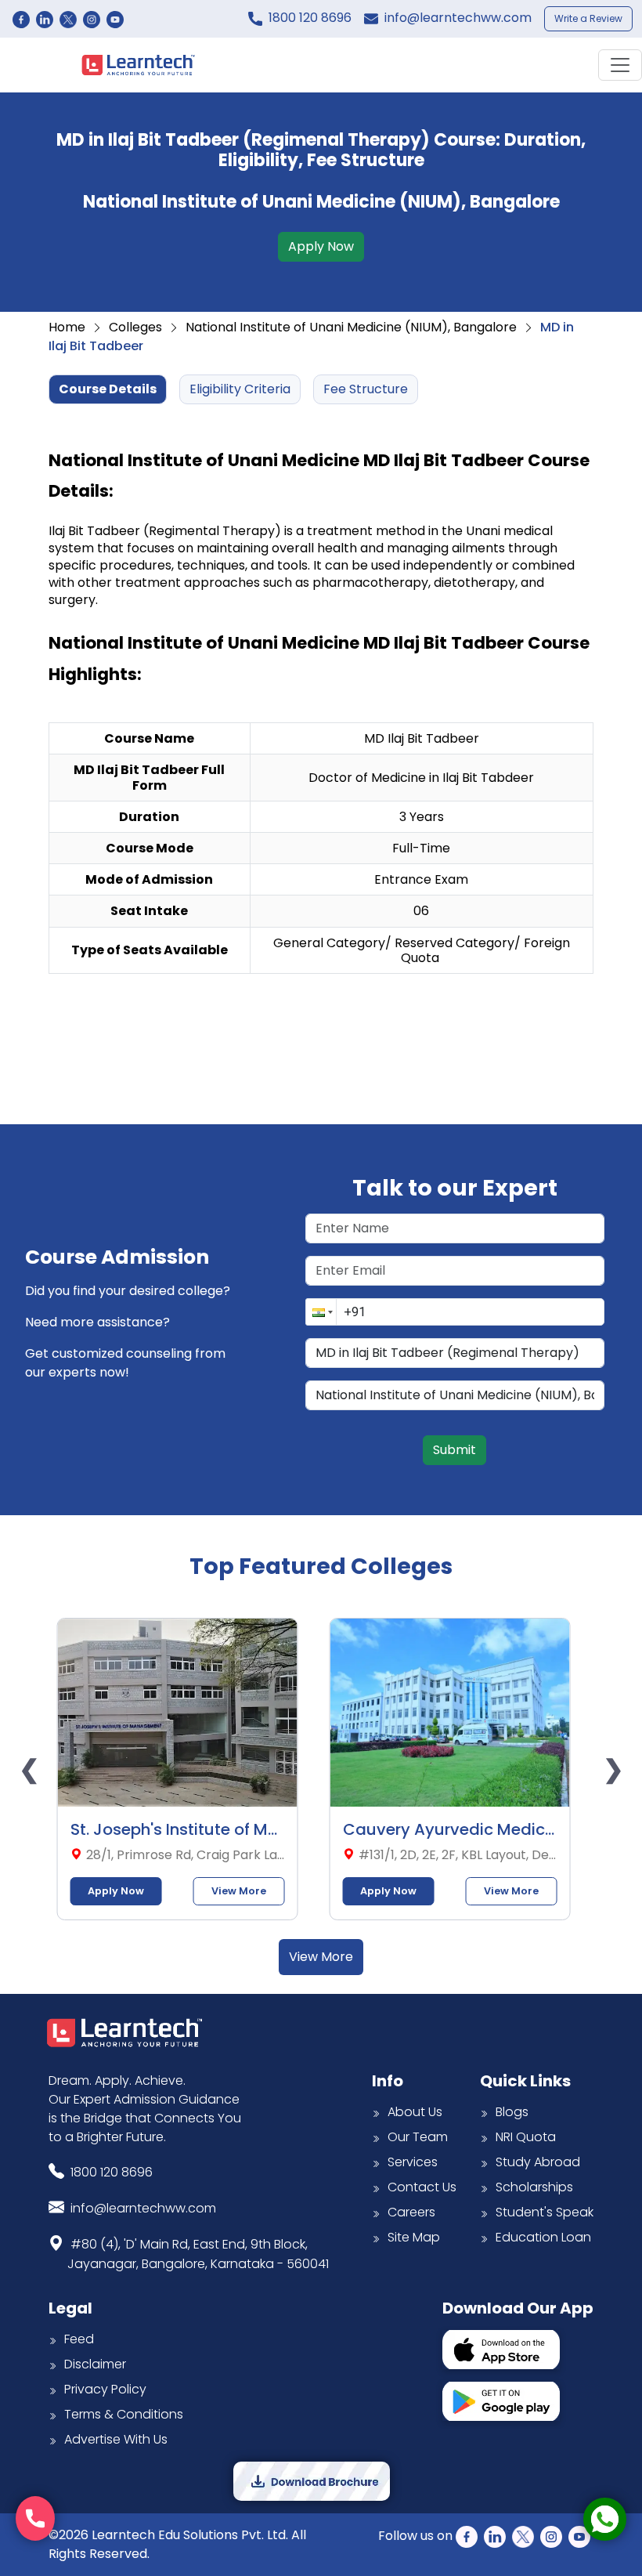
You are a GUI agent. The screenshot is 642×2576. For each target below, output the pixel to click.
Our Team (418, 2137)
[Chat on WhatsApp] (605, 2519)
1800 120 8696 (310, 18)
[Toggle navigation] (620, 65)
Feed (79, 2339)
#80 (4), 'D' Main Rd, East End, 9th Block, (198, 2254)
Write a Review (588, 18)
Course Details (108, 389)
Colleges (135, 327)
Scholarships (534, 2187)
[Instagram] (92, 19)
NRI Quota (526, 2137)
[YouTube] (115, 19)
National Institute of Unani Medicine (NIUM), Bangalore (351, 327)
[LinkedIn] (45, 19)
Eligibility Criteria (240, 389)
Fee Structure (366, 389)
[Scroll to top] (606, 2466)
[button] (321, 1312)
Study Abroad (538, 2162)
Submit (454, 1450)
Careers (411, 2212)
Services (413, 2162)
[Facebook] (21, 19)
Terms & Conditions (124, 2414)
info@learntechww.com (458, 18)
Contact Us (422, 2187)
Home (67, 327)
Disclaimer (95, 2364)
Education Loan (543, 2237)
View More (247, 1891)
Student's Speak (545, 2212)
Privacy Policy (105, 2389)
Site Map (414, 2237)
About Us (415, 2112)
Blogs (512, 2112)
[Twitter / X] (68, 19)
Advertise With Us (116, 2439)
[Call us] (35, 2518)
